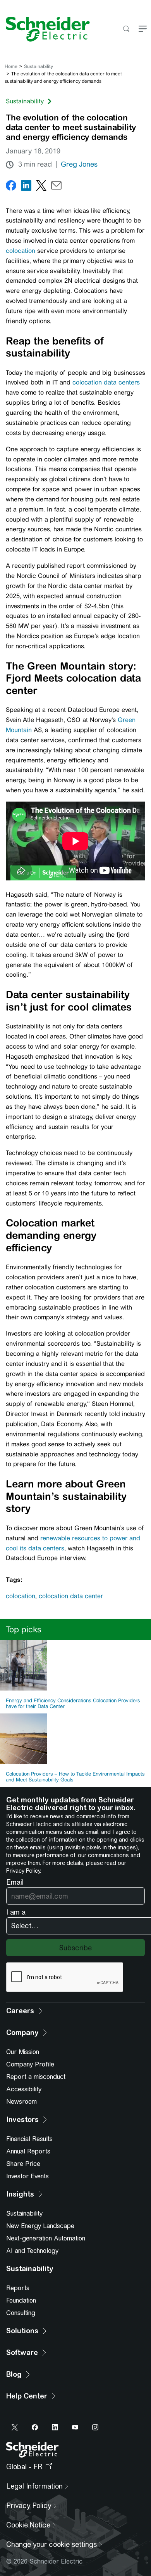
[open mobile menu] (143, 29)
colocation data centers (106, 382)
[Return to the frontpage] (45, 29)
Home (11, 66)
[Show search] (126, 29)
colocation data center (71, 1596)
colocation (21, 251)
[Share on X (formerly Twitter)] (41, 187)
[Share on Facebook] (11, 187)
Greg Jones (79, 164)
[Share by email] (56, 187)
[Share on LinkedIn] (26, 187)
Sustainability (39, 66)
